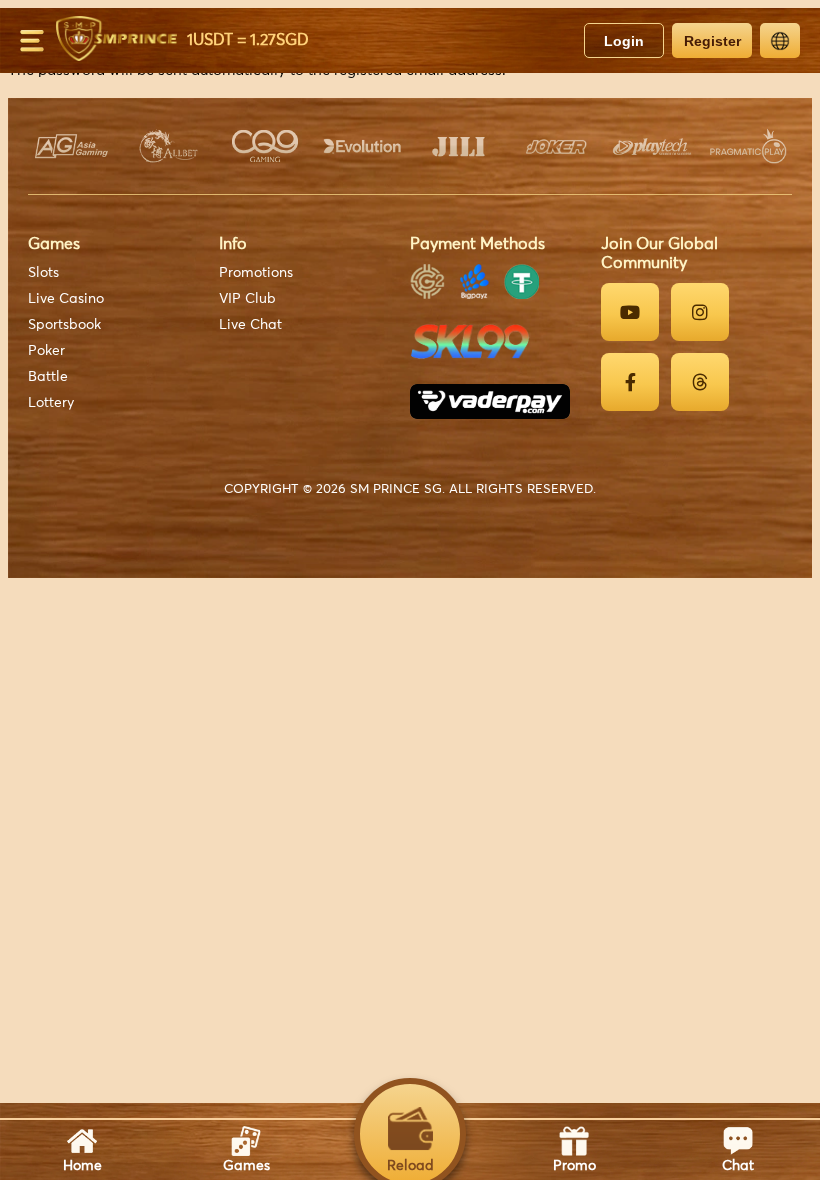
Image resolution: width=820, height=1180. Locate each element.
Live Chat (250, 325)
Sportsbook (64, 325)
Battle (48, 377)
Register (712, 41)
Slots (43, 273)
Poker (46, 351)
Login (624, 41)
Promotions (256, 273)
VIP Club (247, 299)
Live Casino (66, 299)
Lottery (51, 403)
